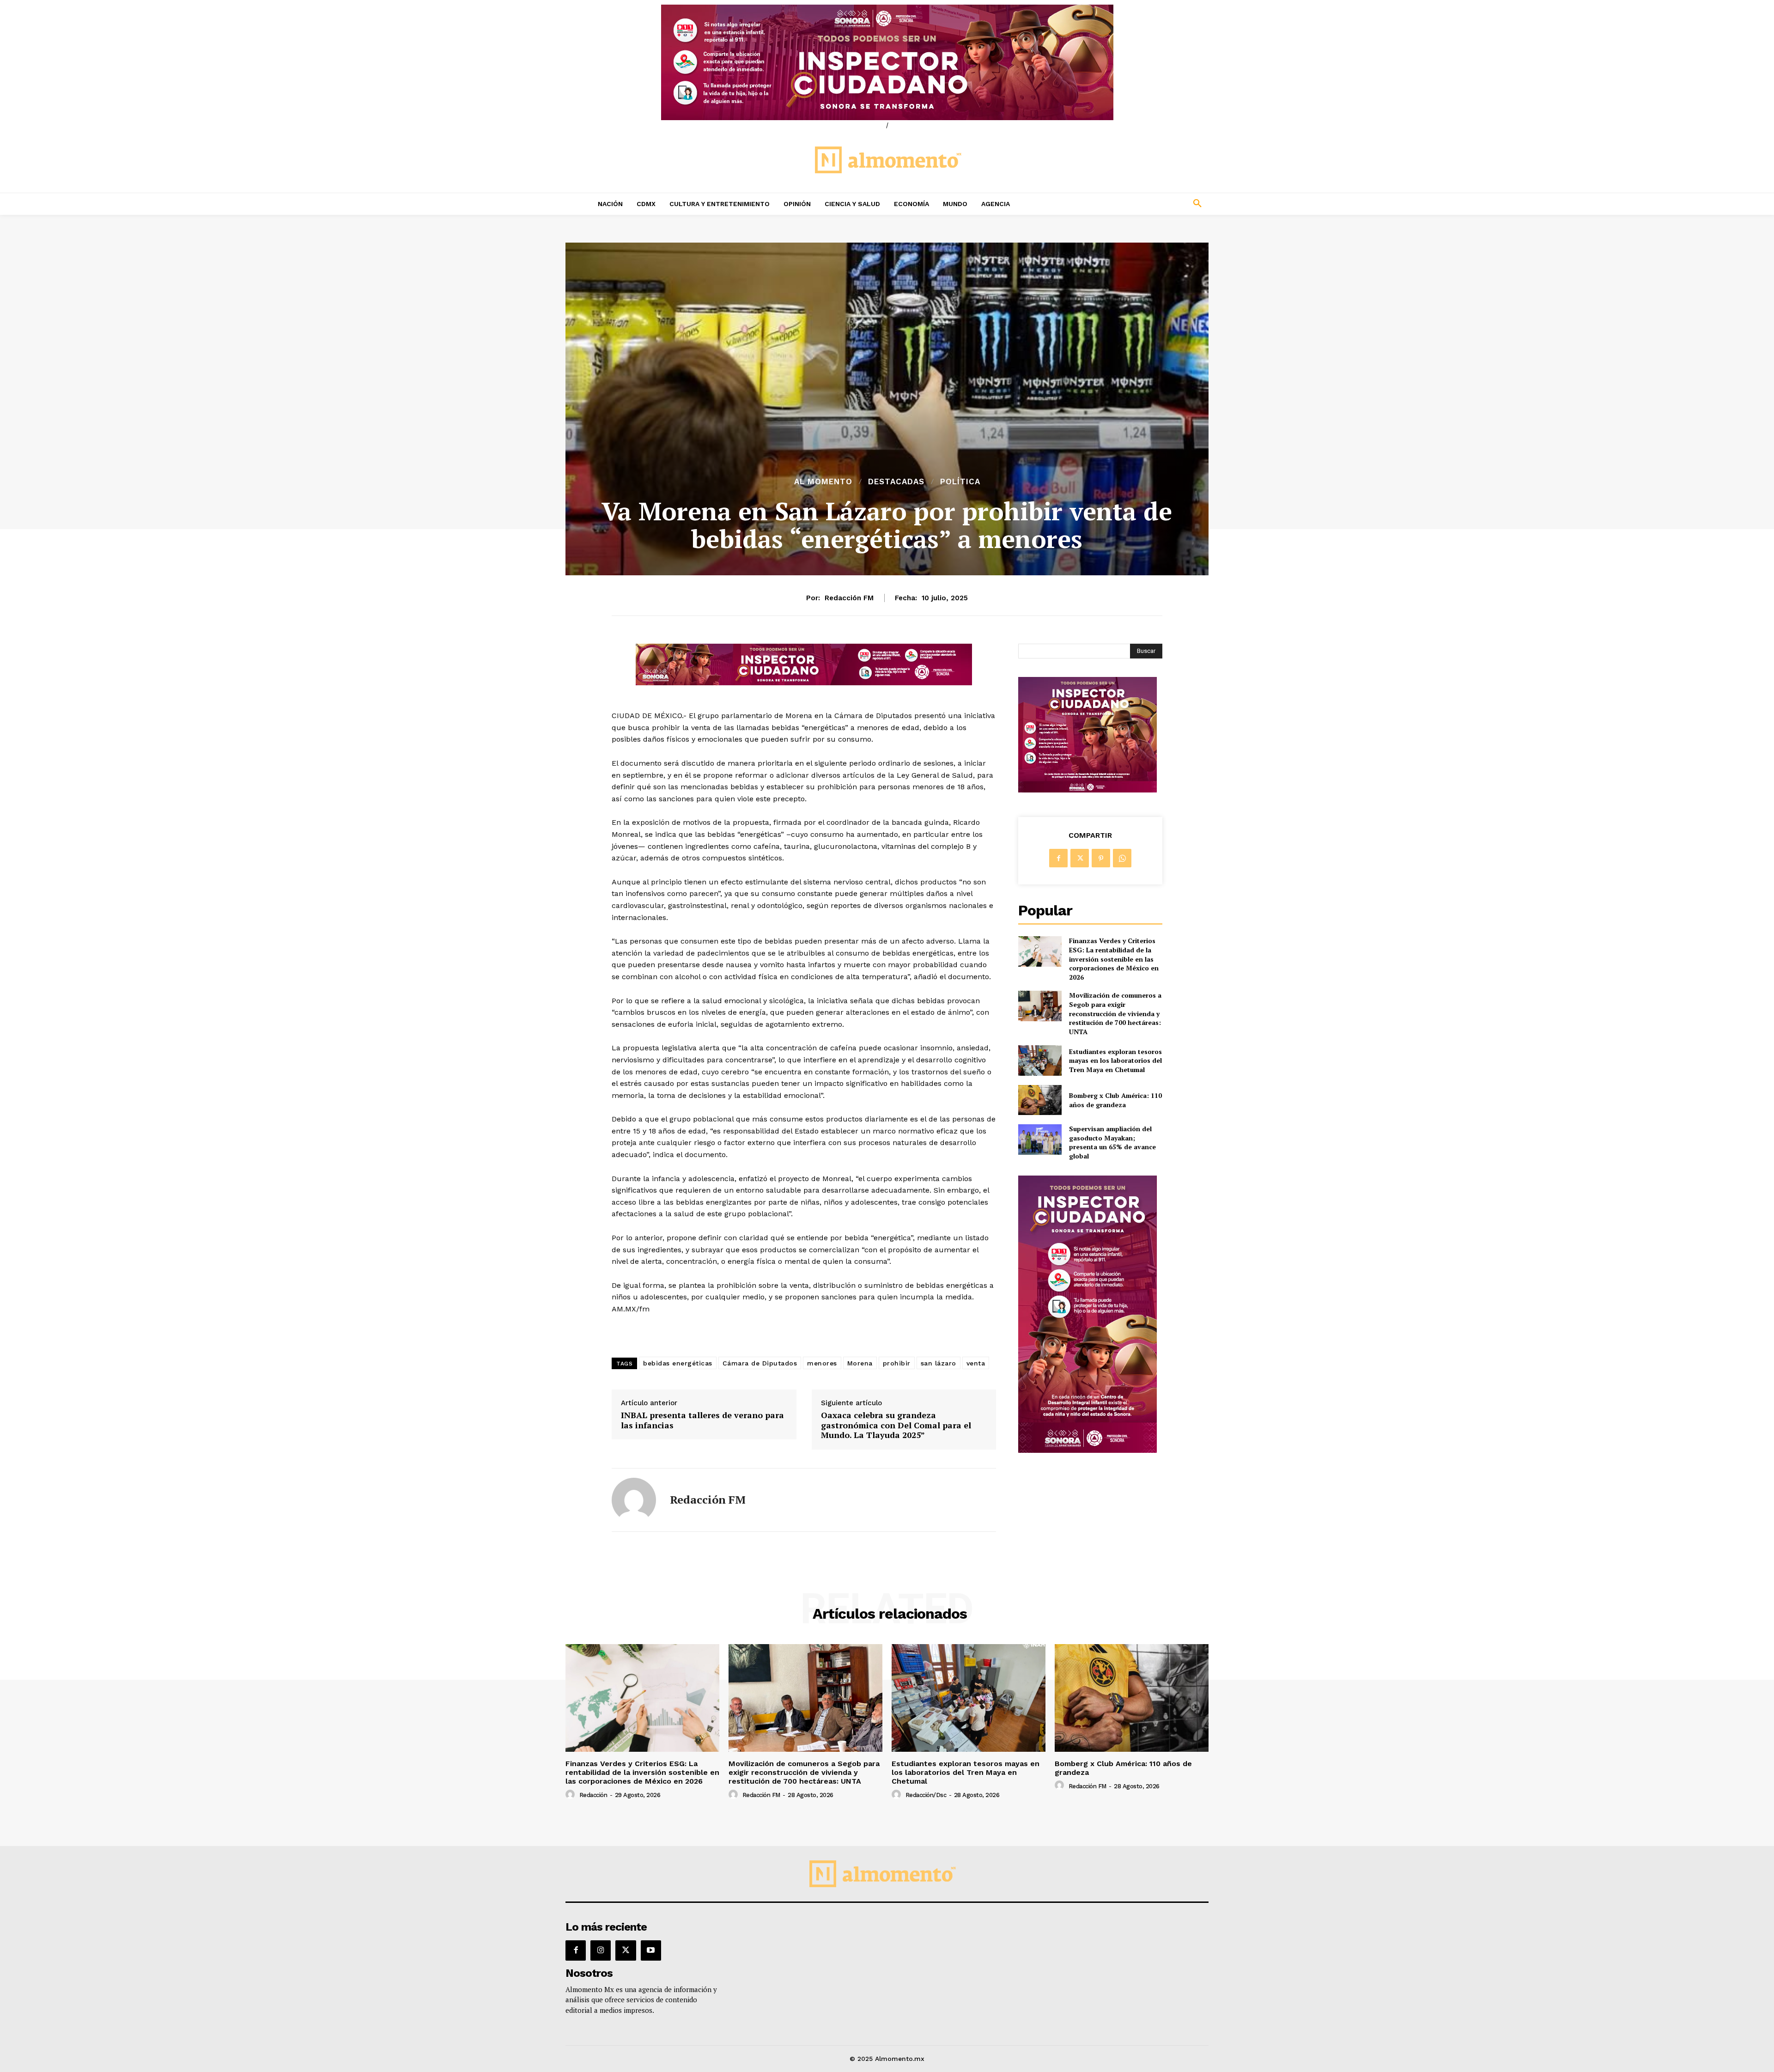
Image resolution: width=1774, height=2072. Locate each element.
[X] (1080, 858)
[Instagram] (601, 1950)
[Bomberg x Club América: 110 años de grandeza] (1040, 1100)
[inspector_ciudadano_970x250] (887, 62)
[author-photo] (571, 1795)
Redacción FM (849, 598)
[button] (1136, 204)
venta (976, 1363)
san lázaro (939, 1363)
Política (960, 482)
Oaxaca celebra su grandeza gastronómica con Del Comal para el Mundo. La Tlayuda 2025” (896, 1425)
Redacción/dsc (926, 1795)
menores (822, 1363)
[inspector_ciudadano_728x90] (804, 683)
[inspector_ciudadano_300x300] (1087, 790)
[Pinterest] (1101, 858)
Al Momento (823, 482)
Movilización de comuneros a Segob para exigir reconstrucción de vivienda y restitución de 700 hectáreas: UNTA (1115, 1013)
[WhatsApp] (1122, 858)
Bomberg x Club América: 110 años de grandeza (1115, 1100)
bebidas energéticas (678, 1363)
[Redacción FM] (634, 1500)
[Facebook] (1058, 858)
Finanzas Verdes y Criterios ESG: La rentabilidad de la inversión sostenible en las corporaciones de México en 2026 (1114, 959)
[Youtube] (651, 1950)
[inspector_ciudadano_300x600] (1087, 1450)
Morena (860, 1363)
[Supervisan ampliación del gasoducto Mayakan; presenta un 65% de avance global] (1040, 1139)
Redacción (593, 1795)
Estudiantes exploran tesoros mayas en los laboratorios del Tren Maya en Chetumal (1115, 1060)
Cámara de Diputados (760, 1363)
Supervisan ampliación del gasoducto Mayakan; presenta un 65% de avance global (1112, 1142)
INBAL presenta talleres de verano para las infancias (702, 1420)
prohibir (897, 1363)
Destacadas (896, 482)
